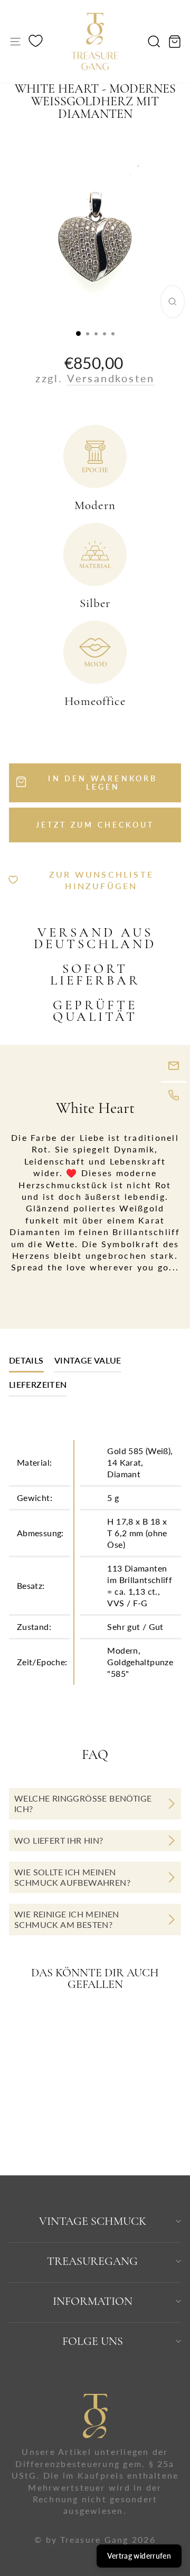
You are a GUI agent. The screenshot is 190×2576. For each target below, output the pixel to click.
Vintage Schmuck (93, 2221)
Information (93, 2301)
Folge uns (93, 2341)
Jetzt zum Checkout (95, 825)
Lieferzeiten (38, 1384)
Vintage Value (88, 1360)
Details (26, 1360)
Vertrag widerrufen (139, 2556)
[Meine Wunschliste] (36, 42)
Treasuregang (92, 2261)
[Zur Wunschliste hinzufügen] (66, 2024)
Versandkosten (111, 378)
